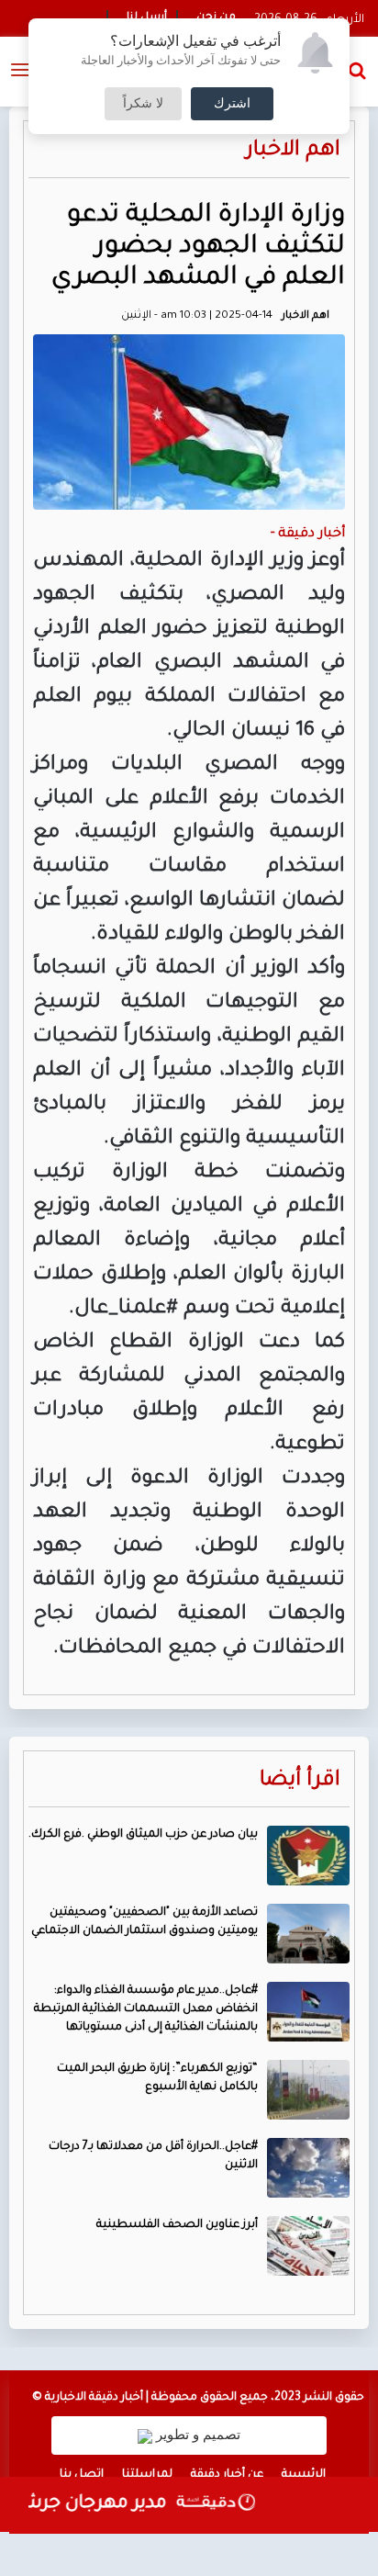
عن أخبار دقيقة (227, 2475)
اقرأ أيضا (300, 1781)
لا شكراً (143, 104)
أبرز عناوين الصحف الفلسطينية (177, 2225)
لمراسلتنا (147, 2475)
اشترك (232, 104)
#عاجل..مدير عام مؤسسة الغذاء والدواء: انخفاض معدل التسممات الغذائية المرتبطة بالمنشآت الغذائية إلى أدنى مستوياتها (146, 2009)
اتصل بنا (82, 2475)
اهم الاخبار (293, 151)
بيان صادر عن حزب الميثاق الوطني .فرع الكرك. (143, 1835)
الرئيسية (304, 2475)
